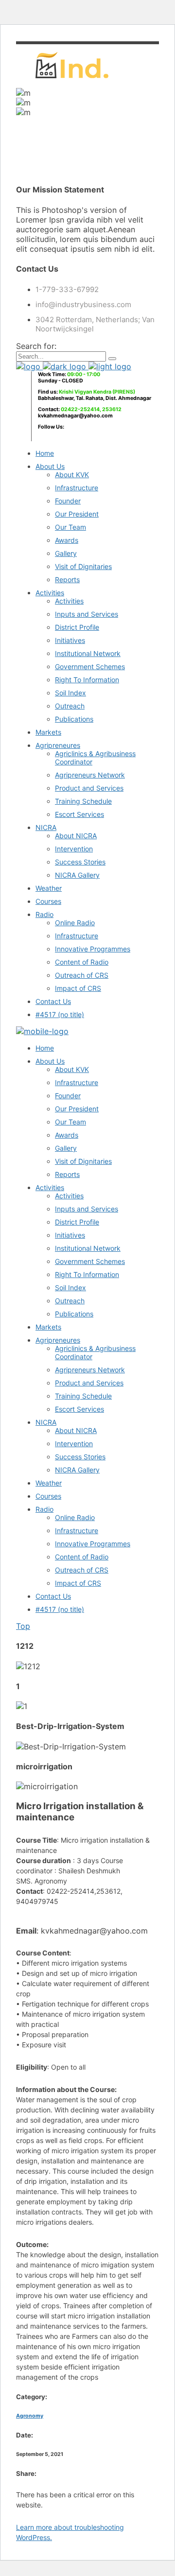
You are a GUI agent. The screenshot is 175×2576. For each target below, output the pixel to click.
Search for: (36, 346)
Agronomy (30, 2416)
